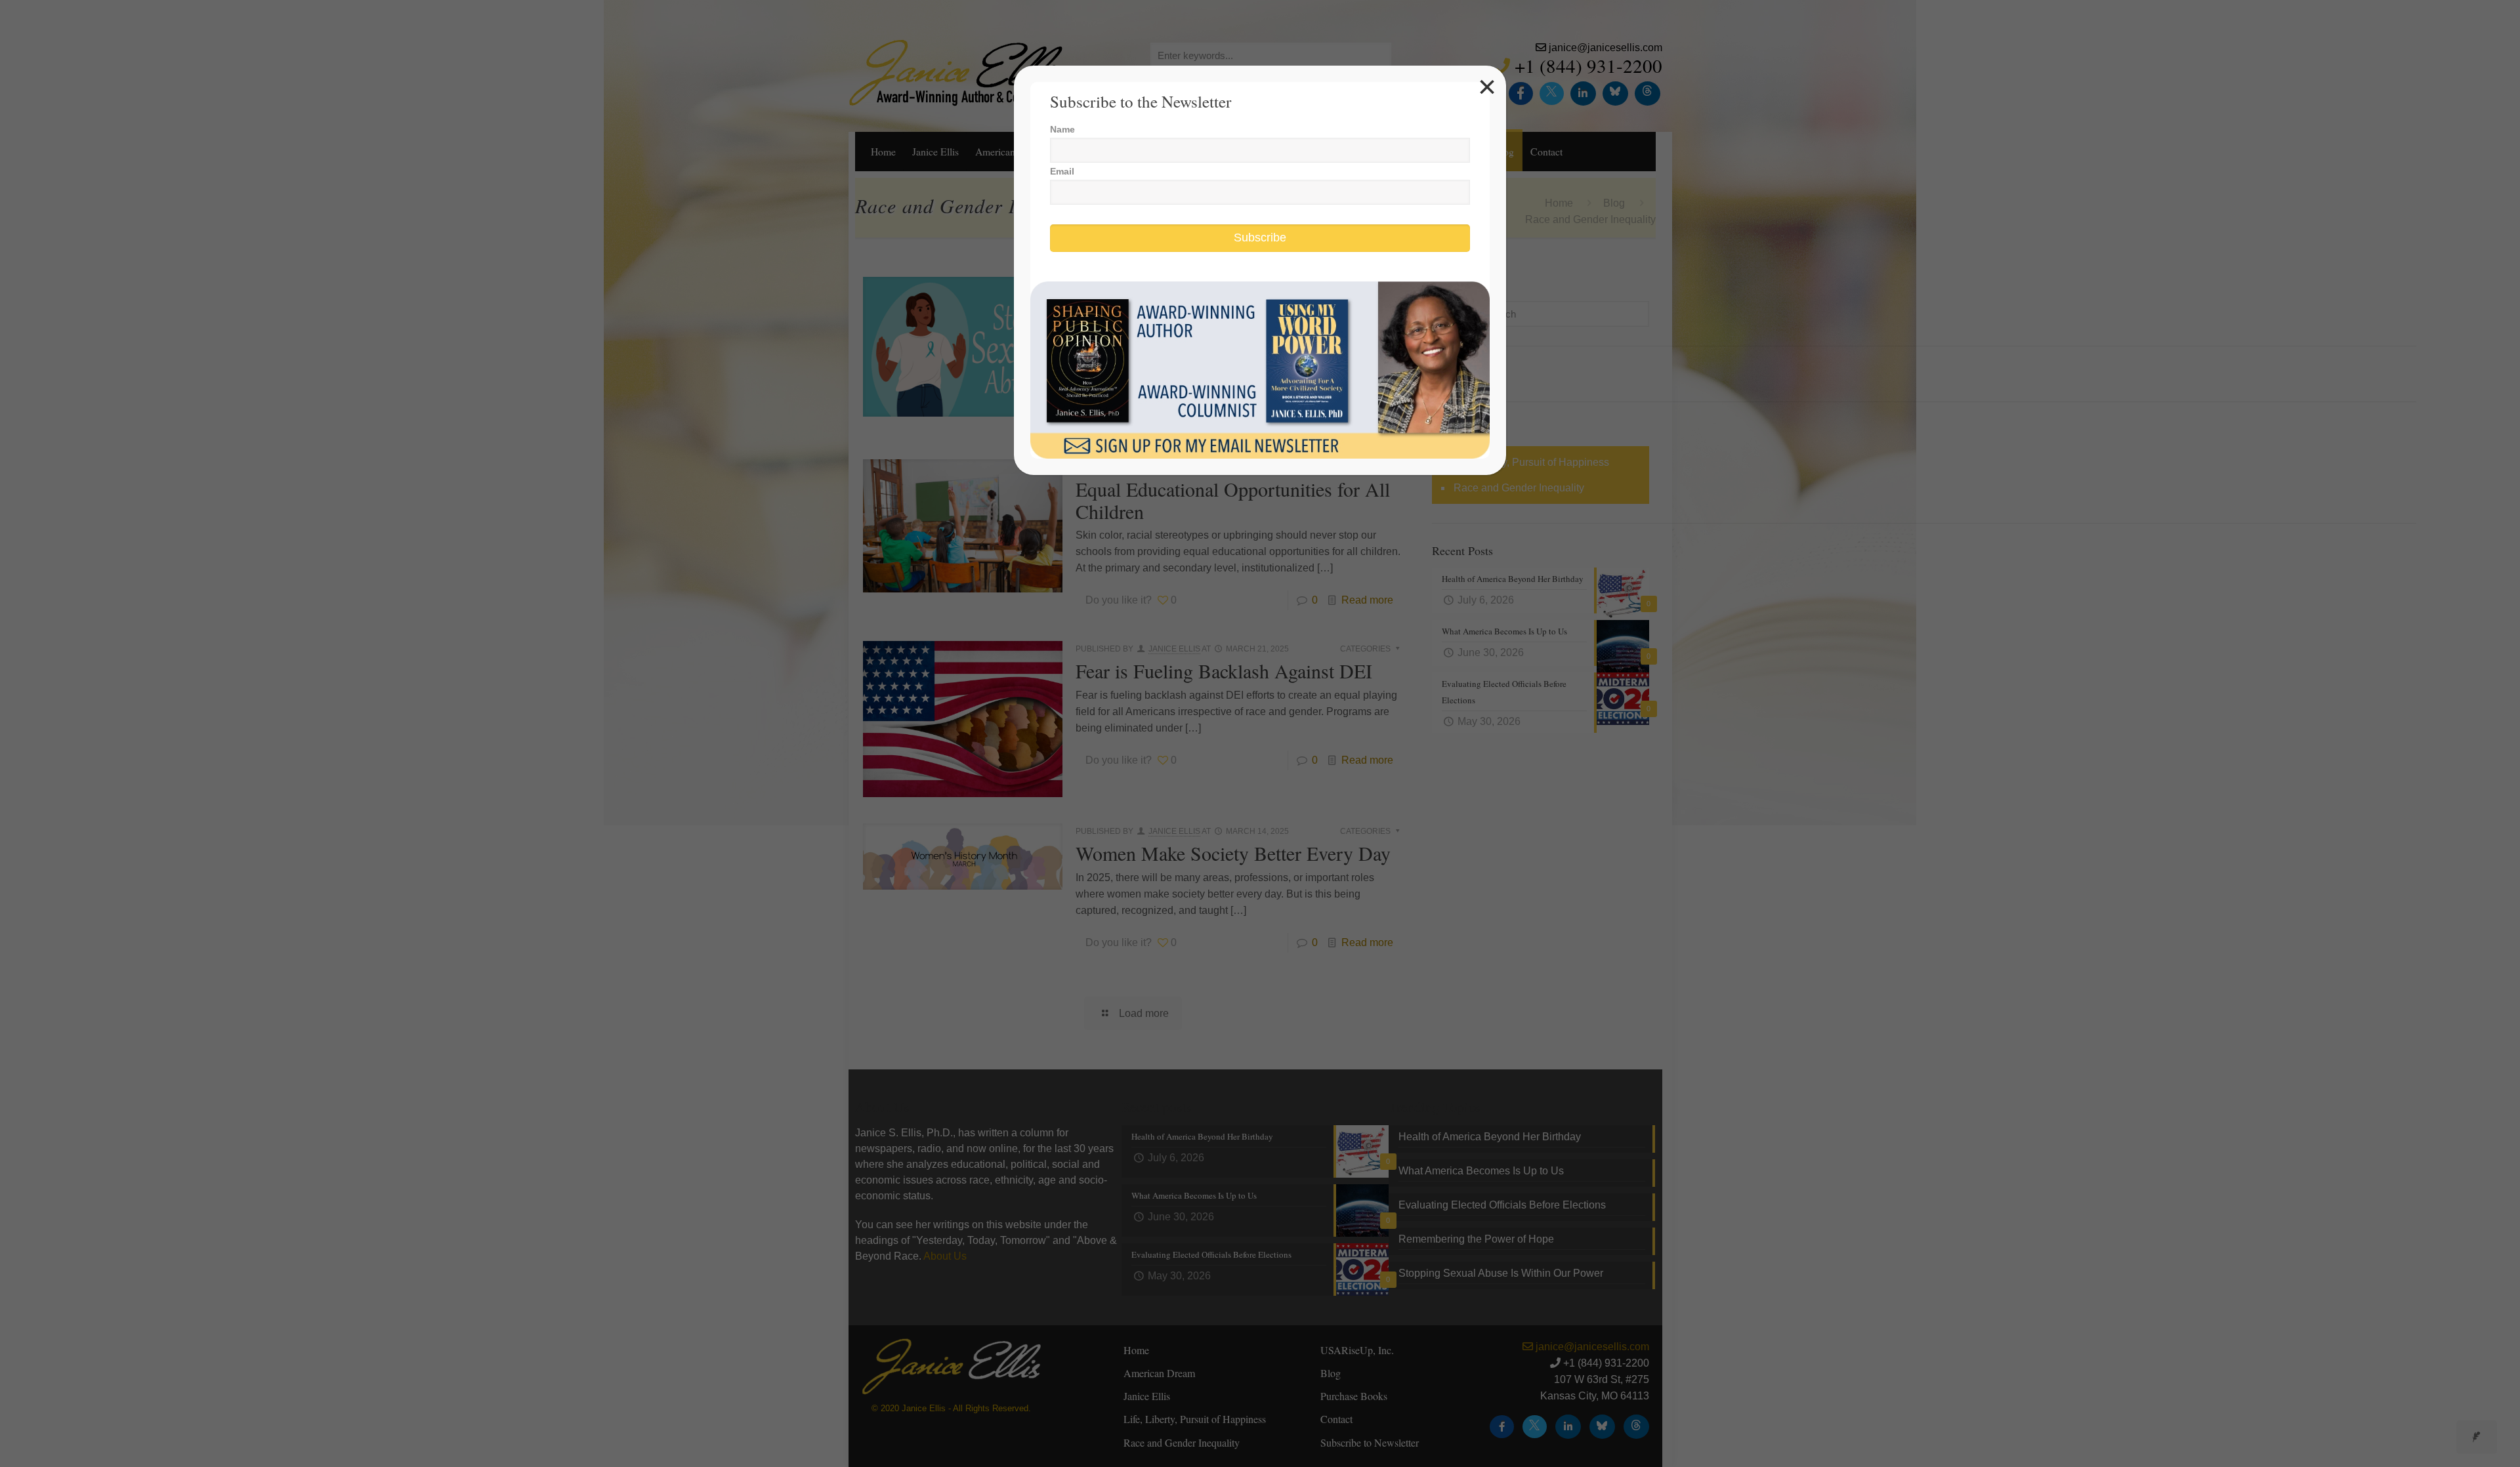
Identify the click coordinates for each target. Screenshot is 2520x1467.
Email (1062, 171)
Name (1062, 129)
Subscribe (1260, 238)
